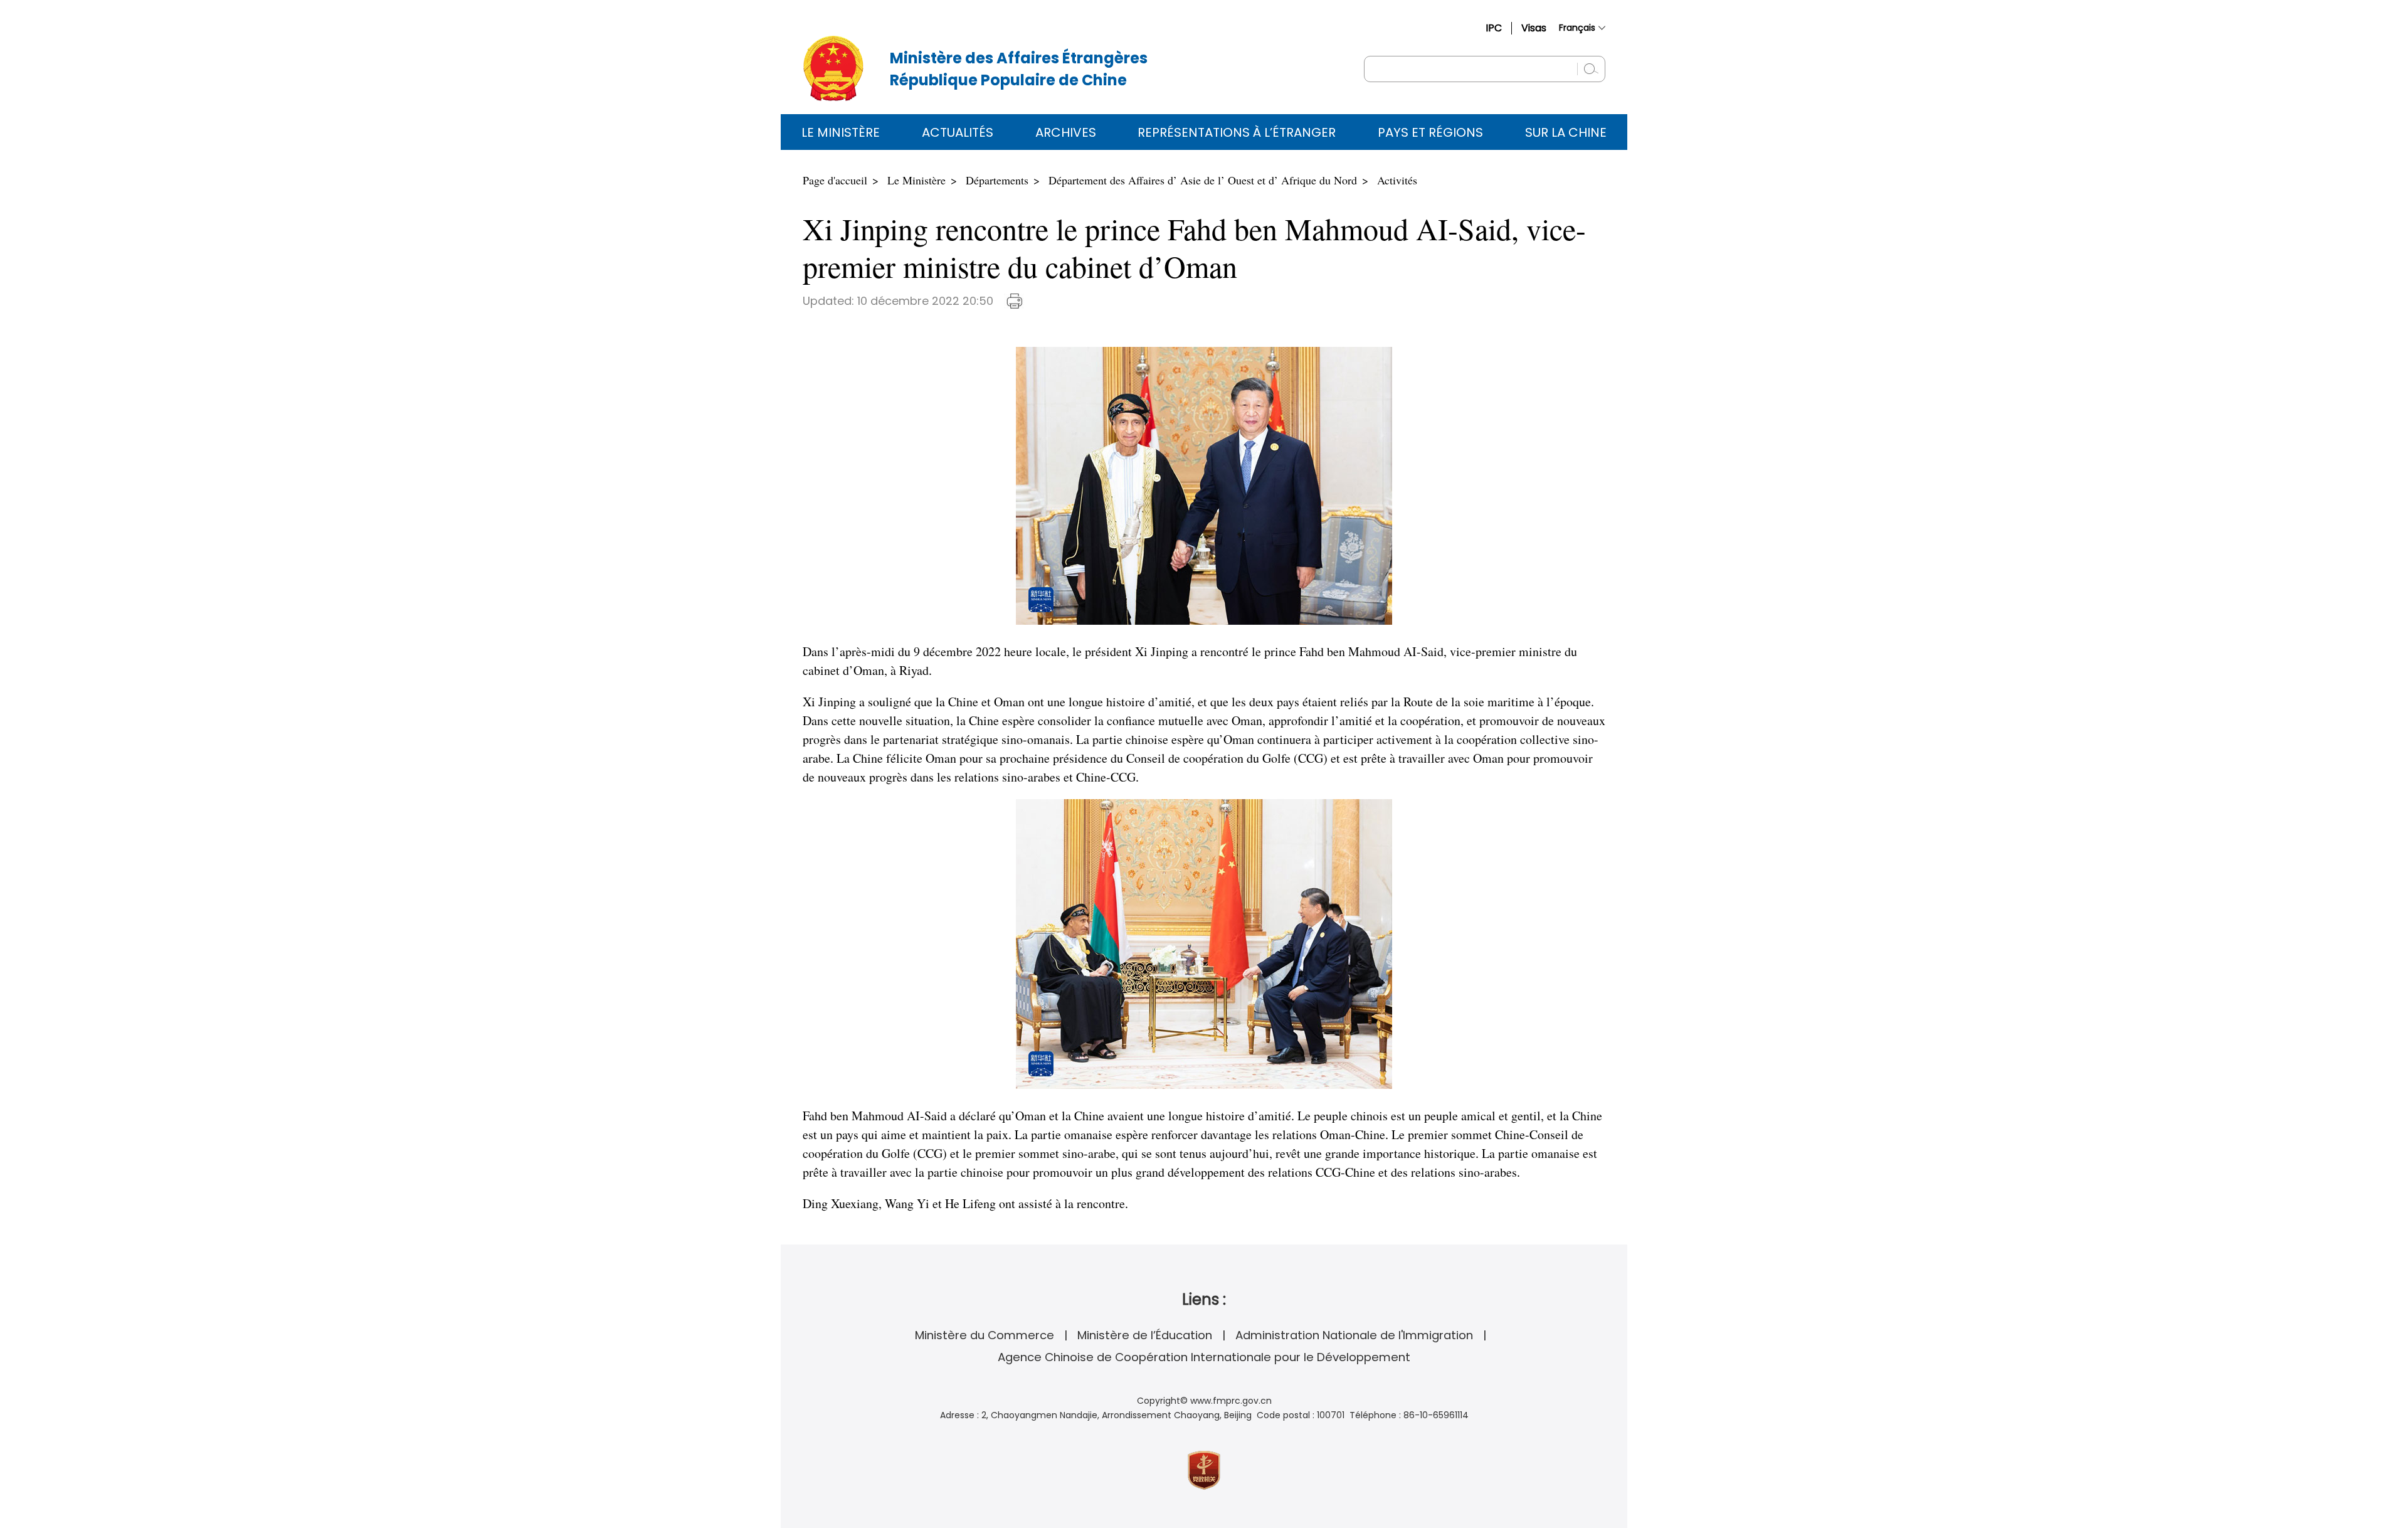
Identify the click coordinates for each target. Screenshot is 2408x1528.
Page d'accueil (835, 180)
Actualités (958, 132)
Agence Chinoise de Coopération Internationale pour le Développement (1204, 1357)
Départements (997, 180)
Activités (1397, 180)
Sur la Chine (1566, 132)
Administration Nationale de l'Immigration (1354, 1335)
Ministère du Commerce (985, 1335)
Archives (1066, 132)
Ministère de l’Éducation (1145, 1335)
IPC (1494, 28)
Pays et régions (1430, 132)
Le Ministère (841, 132)
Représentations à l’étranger (1237, 132)
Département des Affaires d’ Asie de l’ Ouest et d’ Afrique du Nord (1203, 180)
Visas (1534, 28)
